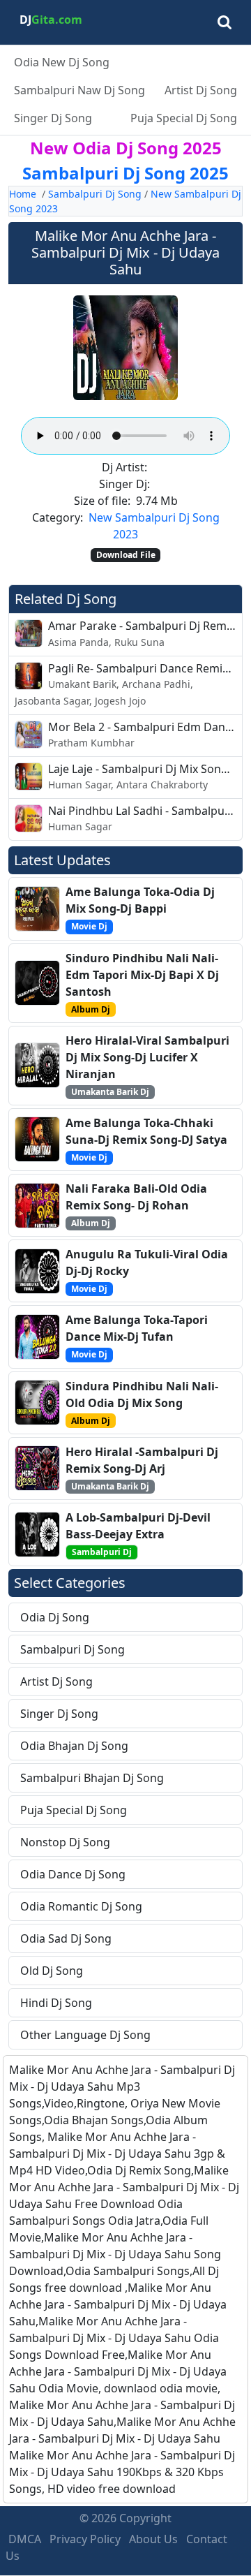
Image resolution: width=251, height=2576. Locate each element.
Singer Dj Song (53, 118)
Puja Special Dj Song (184, 118)
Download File (126, 555)
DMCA (25, 2539)
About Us (153, 2539)
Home (23, 194)
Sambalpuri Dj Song (95, 194)
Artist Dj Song (201, 90)
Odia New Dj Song (62, 62)
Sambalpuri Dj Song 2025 (125, 173)
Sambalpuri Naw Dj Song (79, 90)
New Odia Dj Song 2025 (126, 148)
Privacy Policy (85, 2539)
